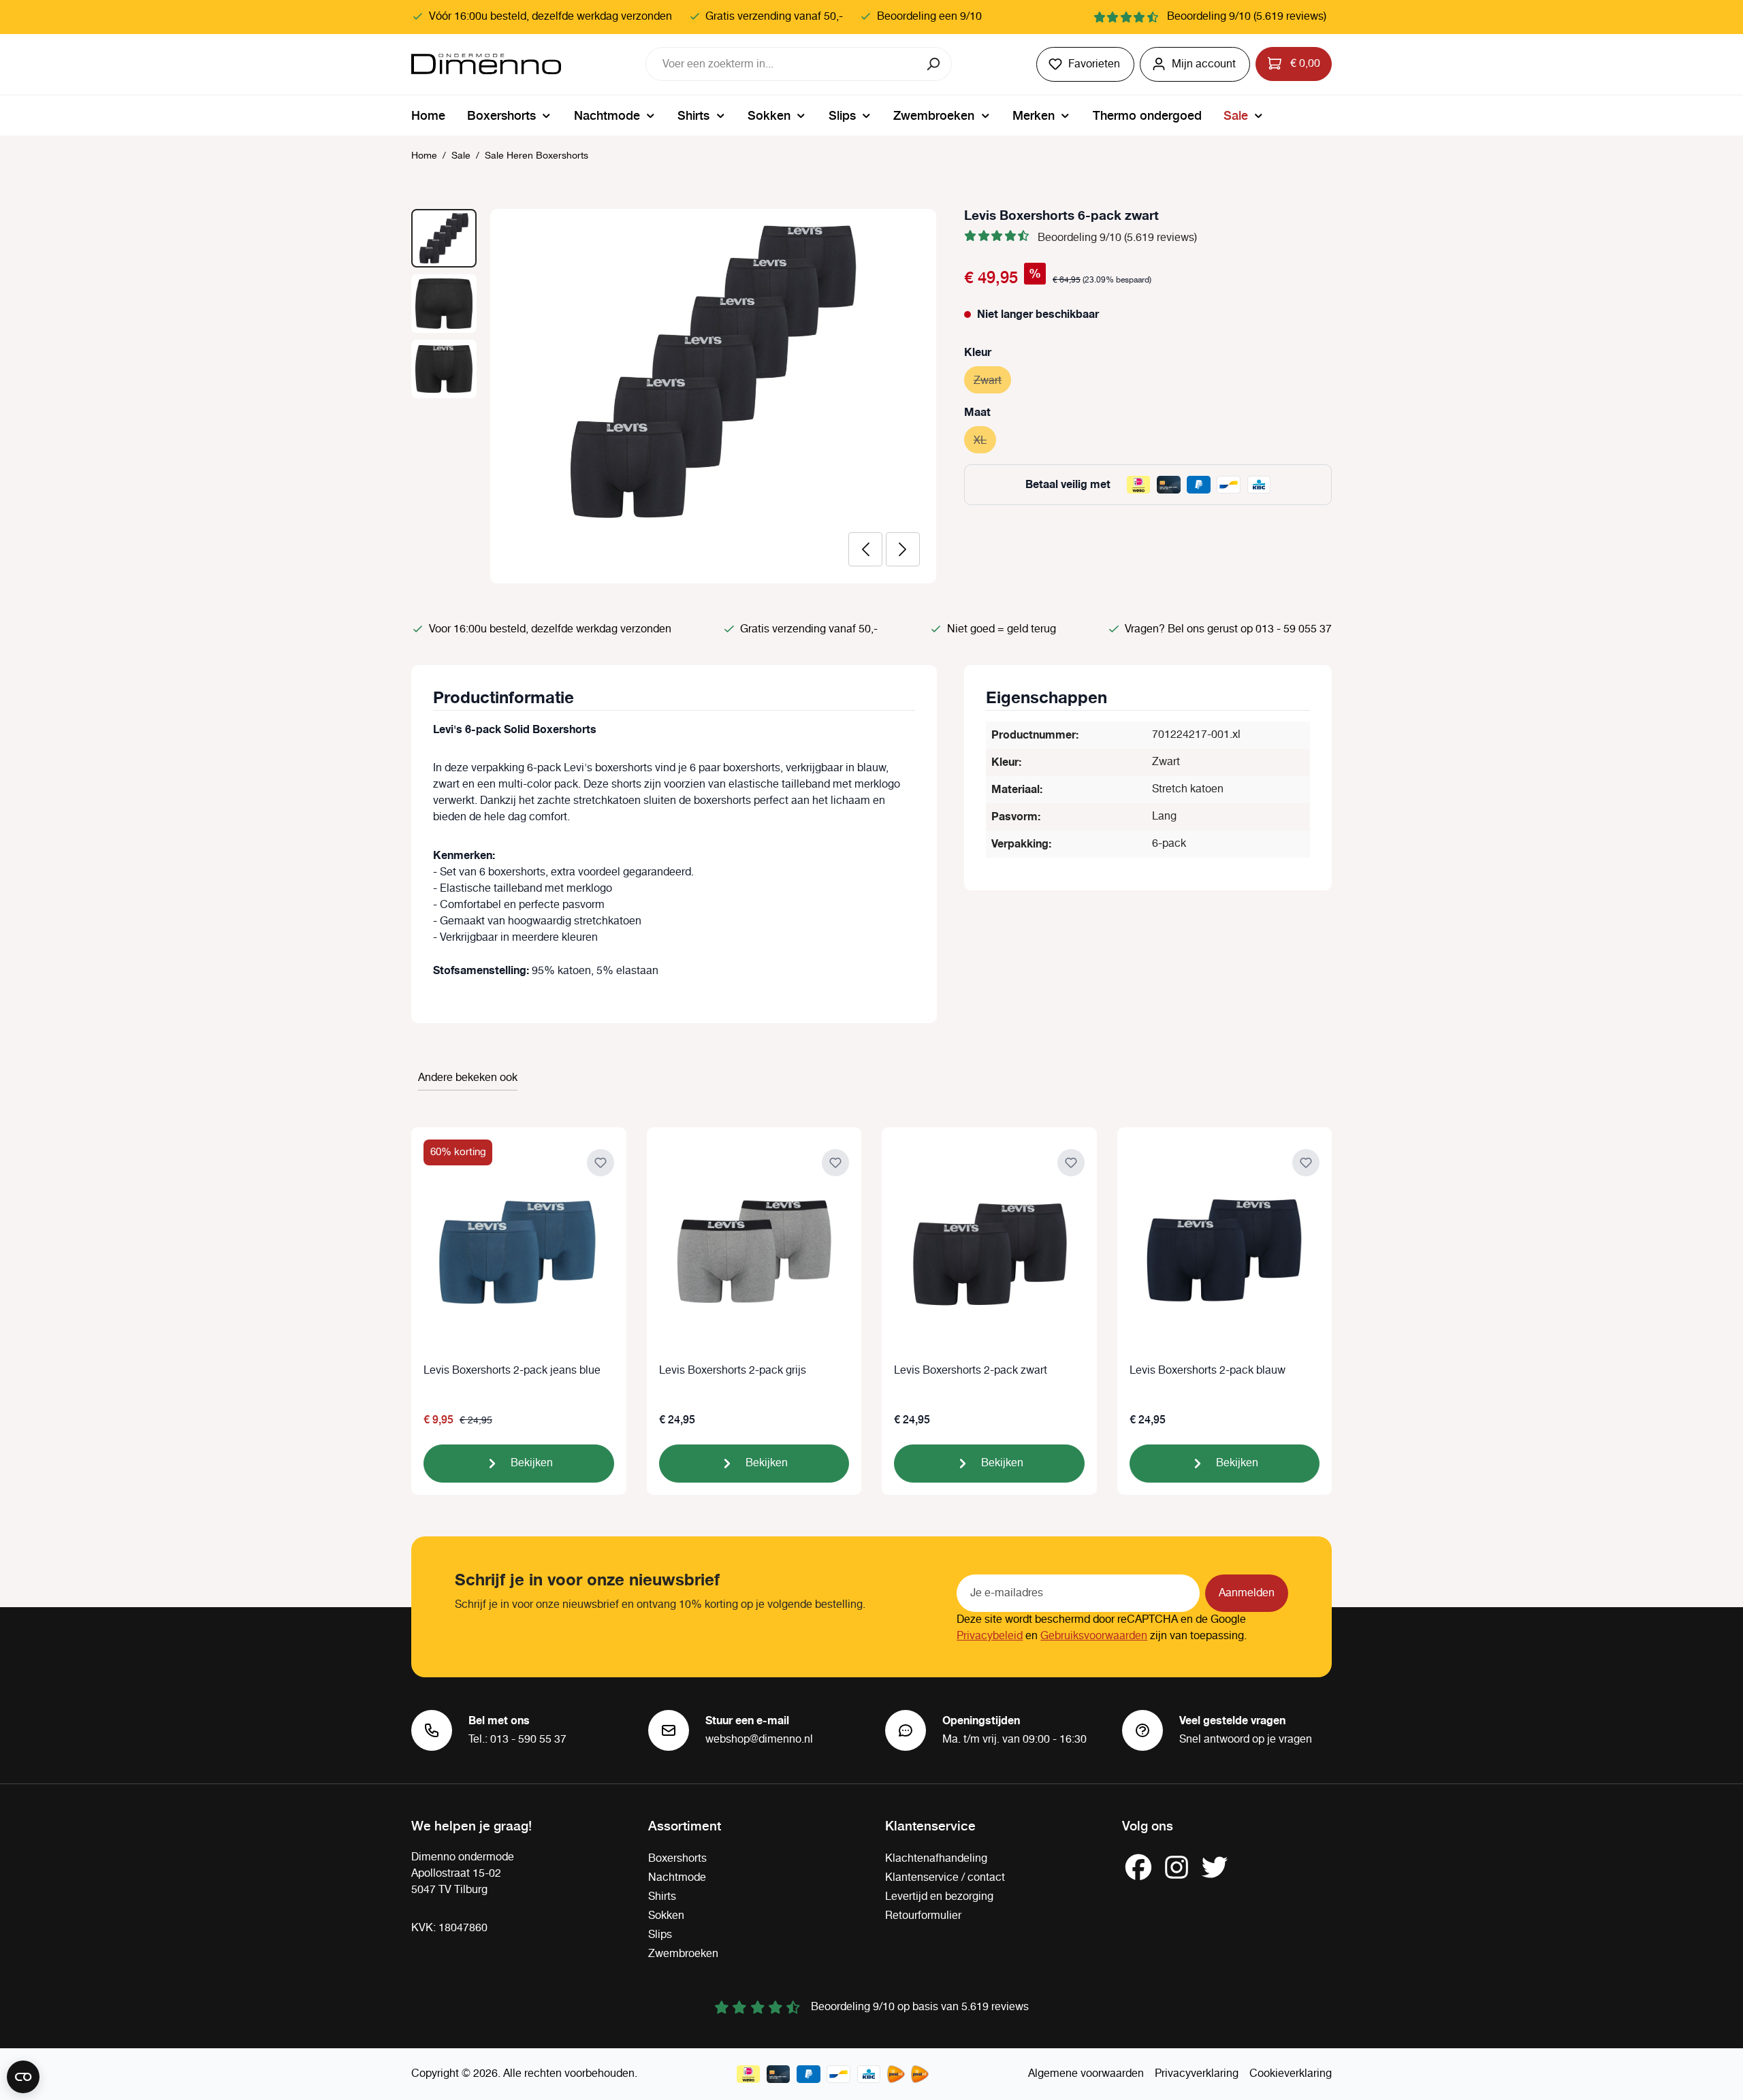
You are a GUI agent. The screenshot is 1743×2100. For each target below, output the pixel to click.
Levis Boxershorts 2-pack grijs (733, 1371)
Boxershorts (677, 1859)
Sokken (666, 1916)
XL (985, 441)
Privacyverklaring (1197, 2074)
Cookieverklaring (1291, 2074)
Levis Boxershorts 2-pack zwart (971, 1371)
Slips (660, 1935)
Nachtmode (677, 1878)
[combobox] (782, 64)
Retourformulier (923, 1916)
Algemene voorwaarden (1086, 2074)
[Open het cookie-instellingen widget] (23, 2077)
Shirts (662, 1897)
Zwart (992, 381)
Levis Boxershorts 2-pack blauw (1208, 1371)
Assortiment (685, 1825)
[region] (674, 396)
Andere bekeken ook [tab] (468, 1078)
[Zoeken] (934, 64)
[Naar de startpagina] (486, 64)
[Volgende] (903, 549)
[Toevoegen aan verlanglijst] (601, 1163)
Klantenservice (930, 1825)
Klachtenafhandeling (936, 1859)
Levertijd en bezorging (939, 1897)
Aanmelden (1247, 1593)
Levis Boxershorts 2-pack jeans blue (512, 1371)
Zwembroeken (683, 1954)
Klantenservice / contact (945, 1878)
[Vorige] (865, 549)
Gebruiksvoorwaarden (1094, 1636)
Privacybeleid (990, 1636)
